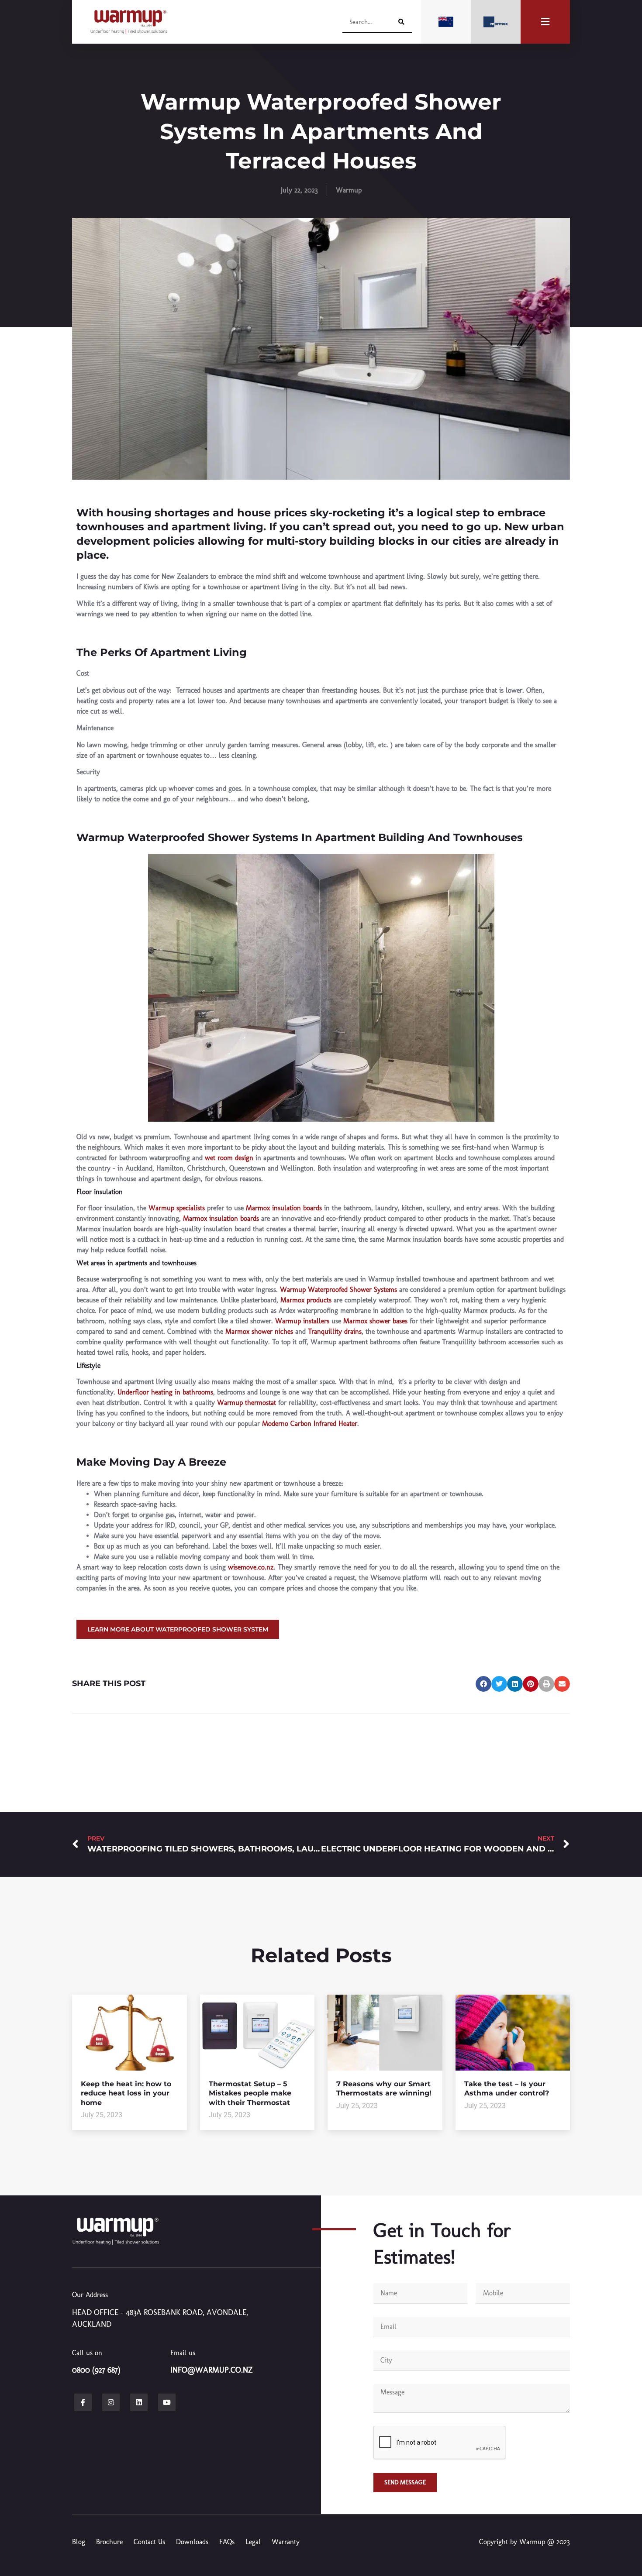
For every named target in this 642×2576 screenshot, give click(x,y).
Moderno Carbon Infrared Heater (310, 1424)
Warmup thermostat (247, 1403)
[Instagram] (111, 2402)
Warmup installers (302, 1321)
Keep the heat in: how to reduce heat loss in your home (126, 2093)
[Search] (400, 22)
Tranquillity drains (335, 1331)
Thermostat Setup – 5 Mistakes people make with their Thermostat (250, 2093)
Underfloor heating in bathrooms (165, 1392)
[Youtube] (167, 2402)
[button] (483, 1684)
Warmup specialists (177, 1208)
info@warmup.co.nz (212, 2370)
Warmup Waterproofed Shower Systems (338, 1290)
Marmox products (306, 1300)
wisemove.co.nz (251, 1567)
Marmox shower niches (259, 1331)
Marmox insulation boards (284, 1208)
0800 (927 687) (96, 2370)
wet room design (229, 1158)
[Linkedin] (139, 2402)
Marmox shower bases (375, 1321)
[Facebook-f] (83, 2402)
